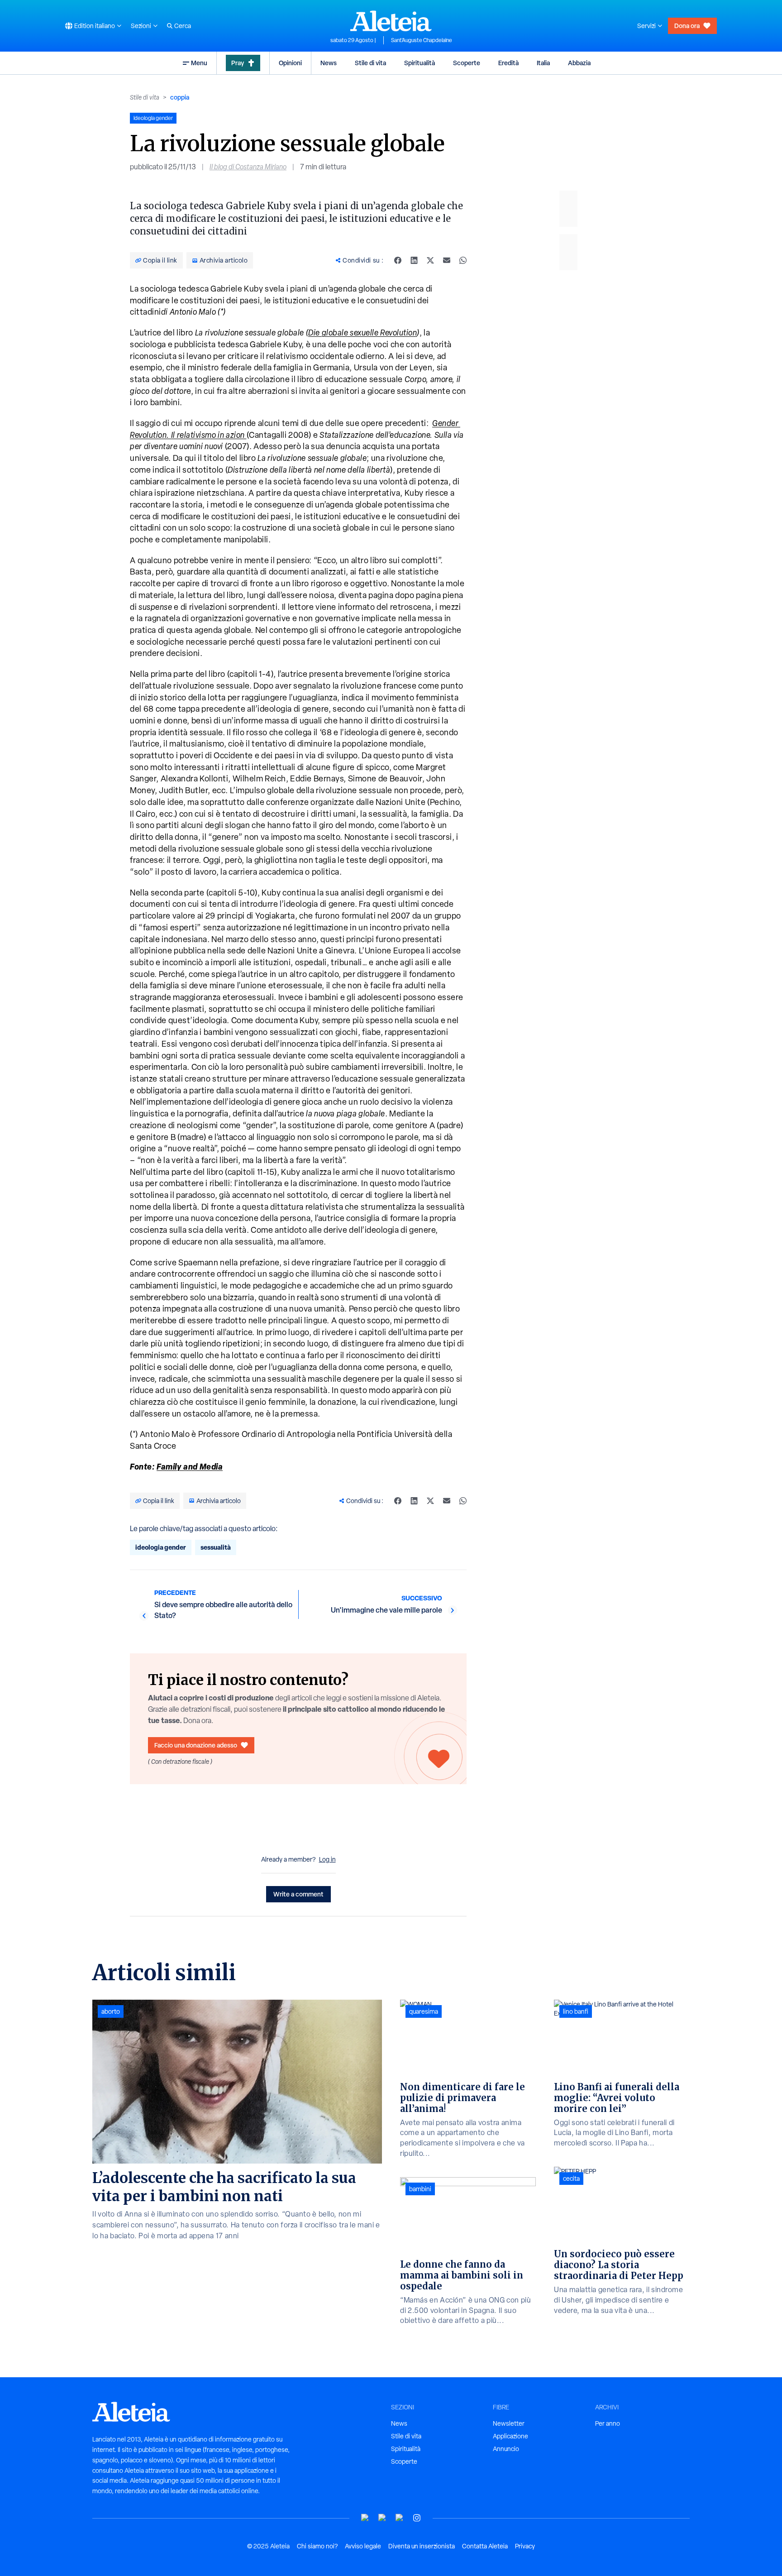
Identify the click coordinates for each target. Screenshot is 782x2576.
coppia (180, 97)
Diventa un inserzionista (422, 2546)
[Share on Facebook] (398, 260)
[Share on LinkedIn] (414, 260)
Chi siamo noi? (317, 2546)
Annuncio (506, 2449)
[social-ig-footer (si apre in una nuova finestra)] (417, 2518)
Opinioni (290, 63)
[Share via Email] (447, 260)
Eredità (508, 63)
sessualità (216, 1547)
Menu (199, 63)
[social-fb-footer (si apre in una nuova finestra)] (382, 2518)
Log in (327, 1859)
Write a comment (298, 1894)
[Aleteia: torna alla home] (391, 21)
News (329, 63)
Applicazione (510, 2436)
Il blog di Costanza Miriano (248, 167)
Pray (238, 63)
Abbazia (579, 63)
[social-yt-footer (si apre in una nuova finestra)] (365, 2518)
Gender (445, 423)
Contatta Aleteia (485, 2546)
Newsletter (509, 2423)
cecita (571, 2179)
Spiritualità (420, 63)
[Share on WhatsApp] (463, 260)
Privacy (525, 2546)
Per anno (608, 2423)
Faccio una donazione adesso (196, 1745)
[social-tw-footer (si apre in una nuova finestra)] (400, 2518)
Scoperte (467, 63)
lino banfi (576, 2011)
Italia (543, 63)
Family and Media (190, 1466)
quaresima (424, 2011)
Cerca (183, 26)
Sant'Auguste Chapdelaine (422, 40)
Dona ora (687, 26)
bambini (420, 2189)
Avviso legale (363, 2546)
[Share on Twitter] (430, 260)
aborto (111, 2011)
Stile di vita (370, 63)
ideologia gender (161, 1547)
